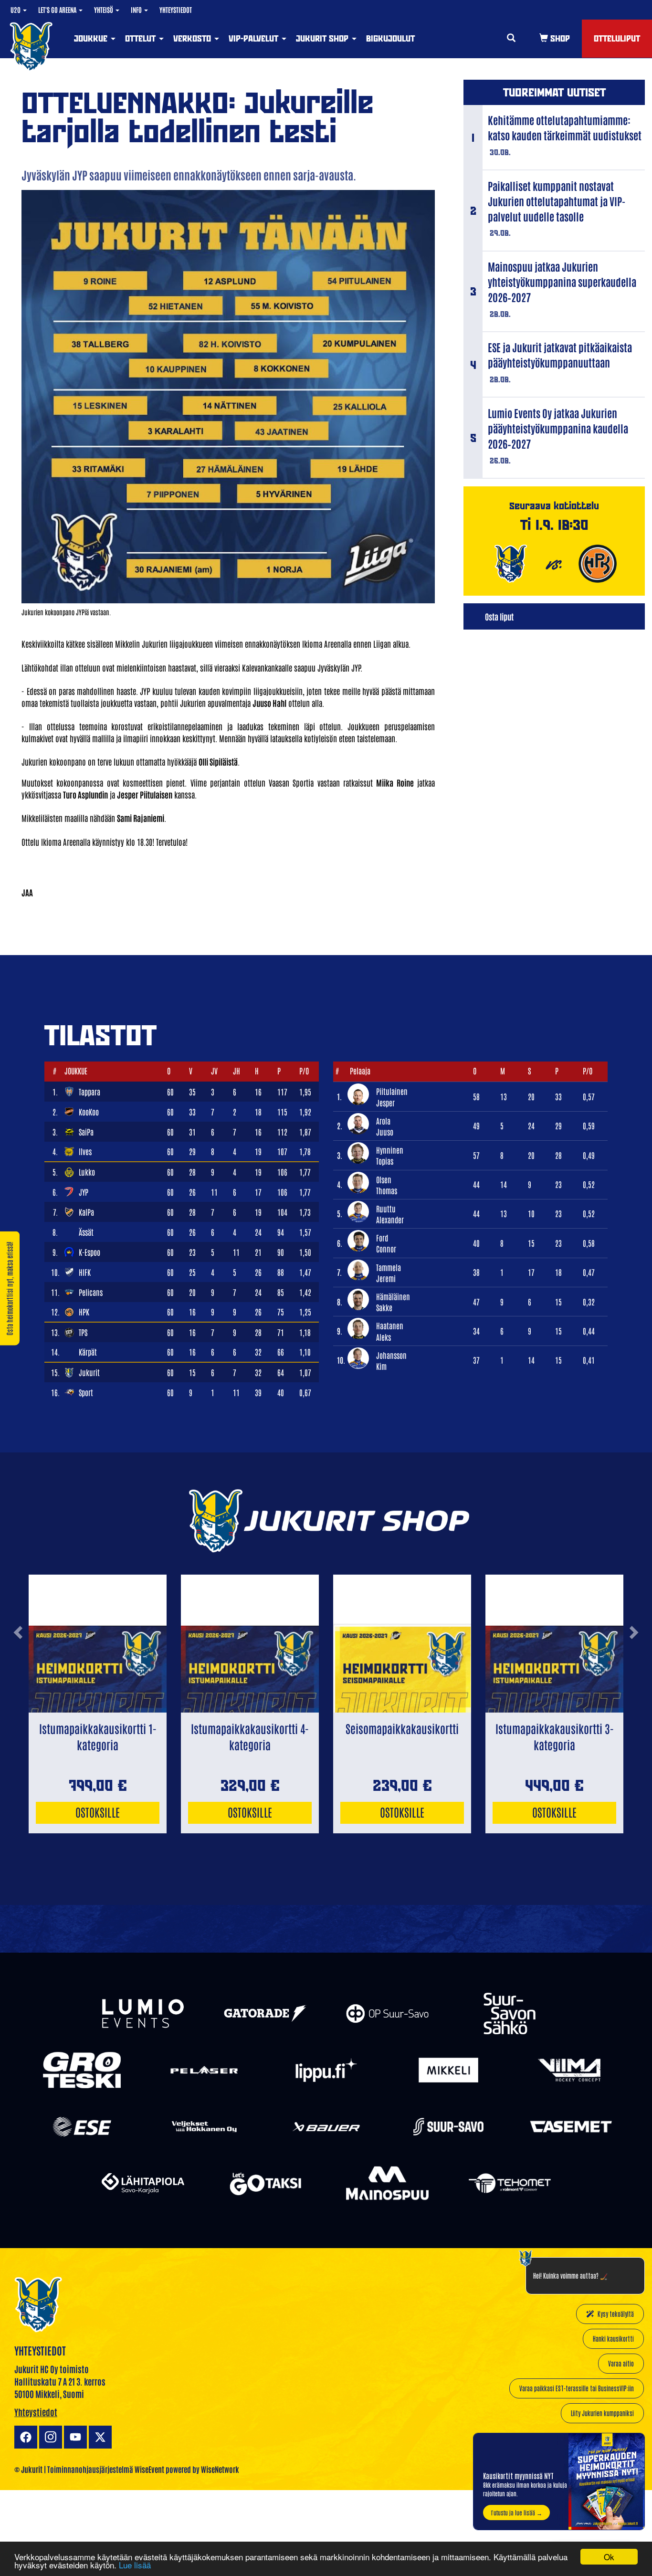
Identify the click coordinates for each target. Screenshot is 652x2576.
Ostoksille (98, 1812)
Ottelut (142, 38)
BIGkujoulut (390, 38)
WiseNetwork (220, 2469)
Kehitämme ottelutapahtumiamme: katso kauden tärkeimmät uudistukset (565, 127)
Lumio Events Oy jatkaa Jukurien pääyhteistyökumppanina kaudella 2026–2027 (558, 428)
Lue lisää (135, 2565)
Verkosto (193, 38)
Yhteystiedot (176, 10)
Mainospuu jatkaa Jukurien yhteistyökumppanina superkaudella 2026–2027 (562, 282)
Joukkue (92, 38)
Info (137, 10)
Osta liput (499, 616)
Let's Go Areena (58, 10)
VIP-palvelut (255, 38)
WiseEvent (149, 2469)
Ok (609, 2557)
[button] (18, 1668)
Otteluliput (617, 38)
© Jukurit (28, 2469)
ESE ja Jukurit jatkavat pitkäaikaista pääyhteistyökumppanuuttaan (560, 355)
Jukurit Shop (323, 38)
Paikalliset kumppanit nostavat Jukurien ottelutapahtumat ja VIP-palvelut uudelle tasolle (557, 201)
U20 (16, 10)
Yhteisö (104, 10)
